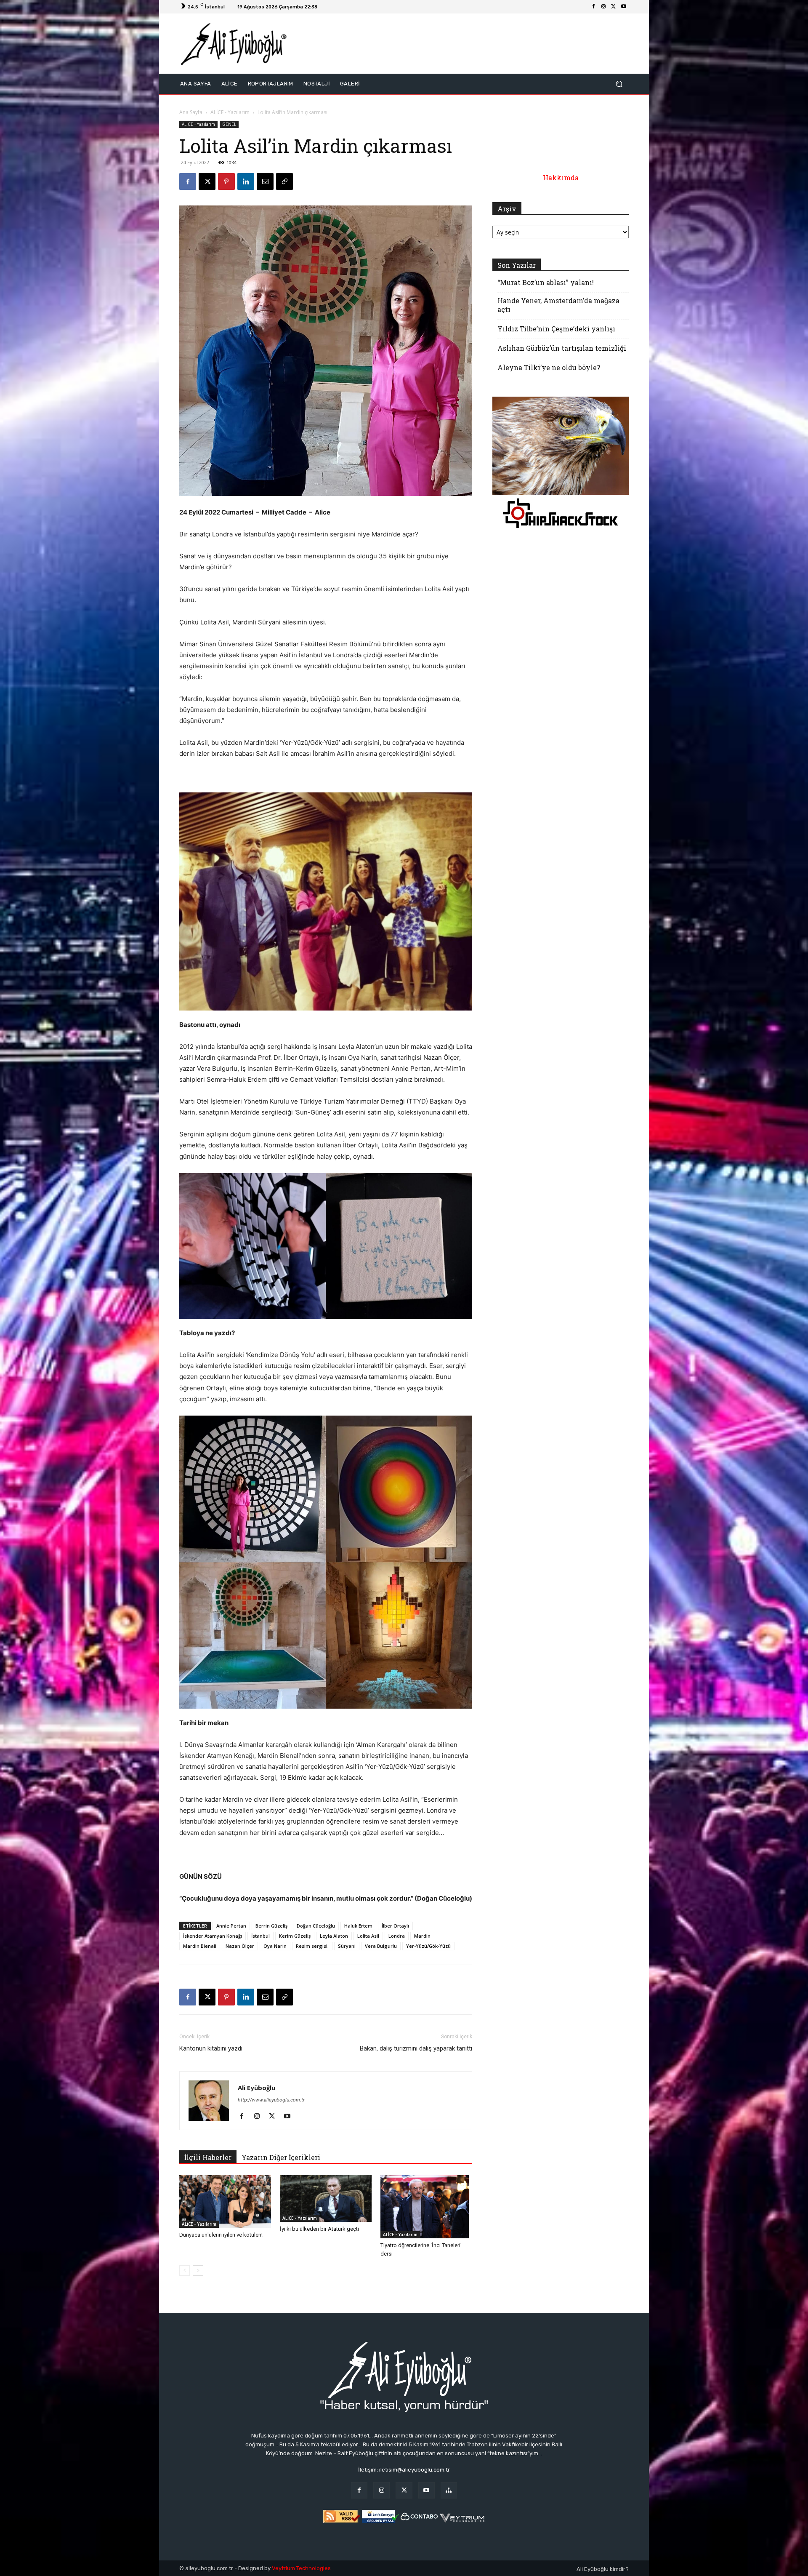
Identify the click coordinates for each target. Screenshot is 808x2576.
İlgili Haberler (208, 2157)
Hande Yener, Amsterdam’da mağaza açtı (558, 305)
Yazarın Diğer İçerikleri (281, 2157)
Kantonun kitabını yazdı (211, 2048)
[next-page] (198, 2271)
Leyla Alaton (334, 1936)
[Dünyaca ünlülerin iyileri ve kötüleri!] (225, 2201)
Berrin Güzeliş (271, 1926)
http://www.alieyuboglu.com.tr (271, 2100)
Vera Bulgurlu (381, 1946)
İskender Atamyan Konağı (213, 1936)
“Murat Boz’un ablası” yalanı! (546, 282)
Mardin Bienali (200, 1946)
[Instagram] (603, 7)
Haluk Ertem (358, 1926)
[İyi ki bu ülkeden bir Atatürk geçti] (326, 2199)
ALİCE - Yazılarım (230, 112)
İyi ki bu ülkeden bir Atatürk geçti (319, 2229)
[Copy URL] (284, 181)
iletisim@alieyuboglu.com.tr (415, 2470)
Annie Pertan (231, 1926)
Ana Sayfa (191, 112)
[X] (614, 7)
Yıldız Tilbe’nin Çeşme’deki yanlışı (556, 329)
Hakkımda (561, 177)
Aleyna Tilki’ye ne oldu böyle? (549, 367)
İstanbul (260, 1936)
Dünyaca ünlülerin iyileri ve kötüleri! (221, 2235)
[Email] (265, 181)
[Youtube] (624, 7)
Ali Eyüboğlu (256, 2088)
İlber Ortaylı (395, 1926)
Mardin (422, 1936)
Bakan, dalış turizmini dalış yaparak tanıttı (416, 2048)
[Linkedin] (246, 181)
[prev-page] (185, 2271)
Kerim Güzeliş (295, 1936)
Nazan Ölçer (240, 1946)
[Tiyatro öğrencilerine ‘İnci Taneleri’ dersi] (426, 2207)
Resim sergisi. (312, 1946)
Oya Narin (275, 1946)
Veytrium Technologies (301, 2568)
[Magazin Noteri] (449, 2490)
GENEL (229, 124)
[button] (619, 84)
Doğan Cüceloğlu (316, 1926)
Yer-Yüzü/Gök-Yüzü (428, 1946)
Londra (397, 1936)
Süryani (347, 1946)
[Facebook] (593, 7)
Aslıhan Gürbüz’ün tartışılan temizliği (562, 348)
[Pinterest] (226, 181)
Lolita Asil (368, 1936)
